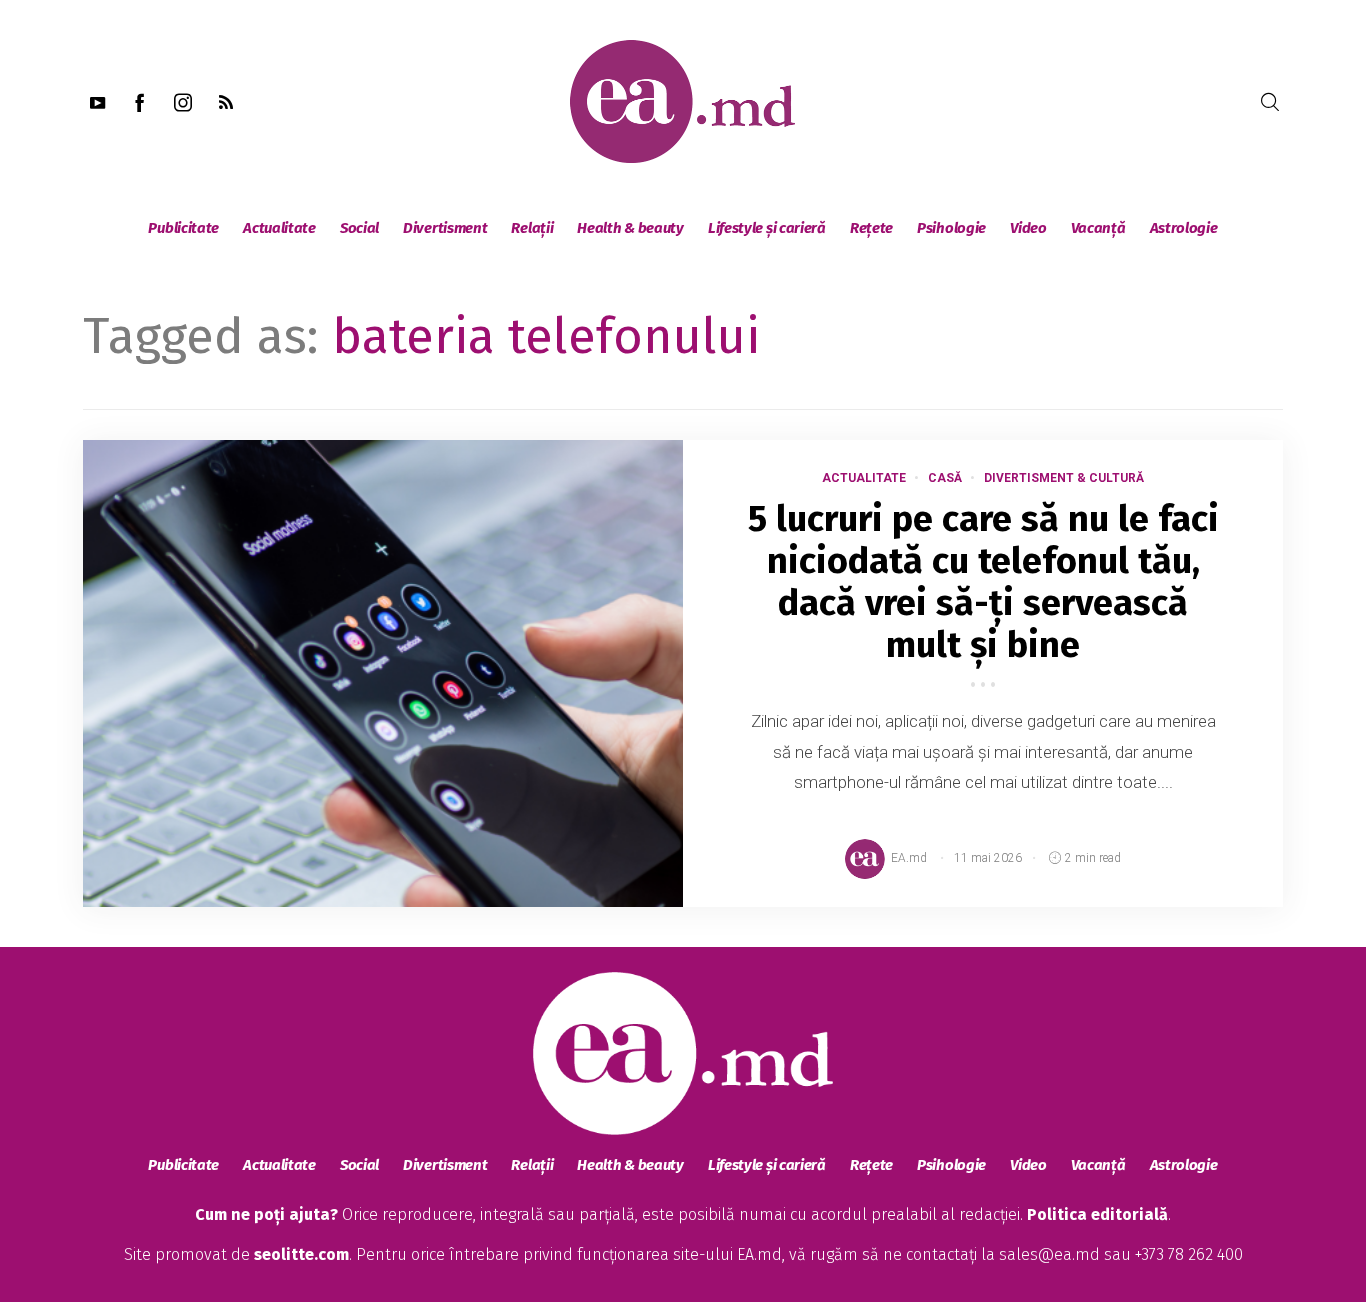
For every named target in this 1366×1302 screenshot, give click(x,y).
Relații (532, 228)
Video (1028, 228)
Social (359, 228)
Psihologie (951, 228)
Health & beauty (630, 228)
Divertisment (445, 228)
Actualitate (279, 228)
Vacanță (1098, 228)
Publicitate (183, 228)
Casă (945, 478)
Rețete (871, 228)
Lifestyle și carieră (767, 228)
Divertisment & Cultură (1064, 478)
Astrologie (1184, 228)
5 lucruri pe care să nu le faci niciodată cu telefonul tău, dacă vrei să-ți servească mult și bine (983, 582)
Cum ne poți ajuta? (266, 1214)
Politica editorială (1097, 1214)
